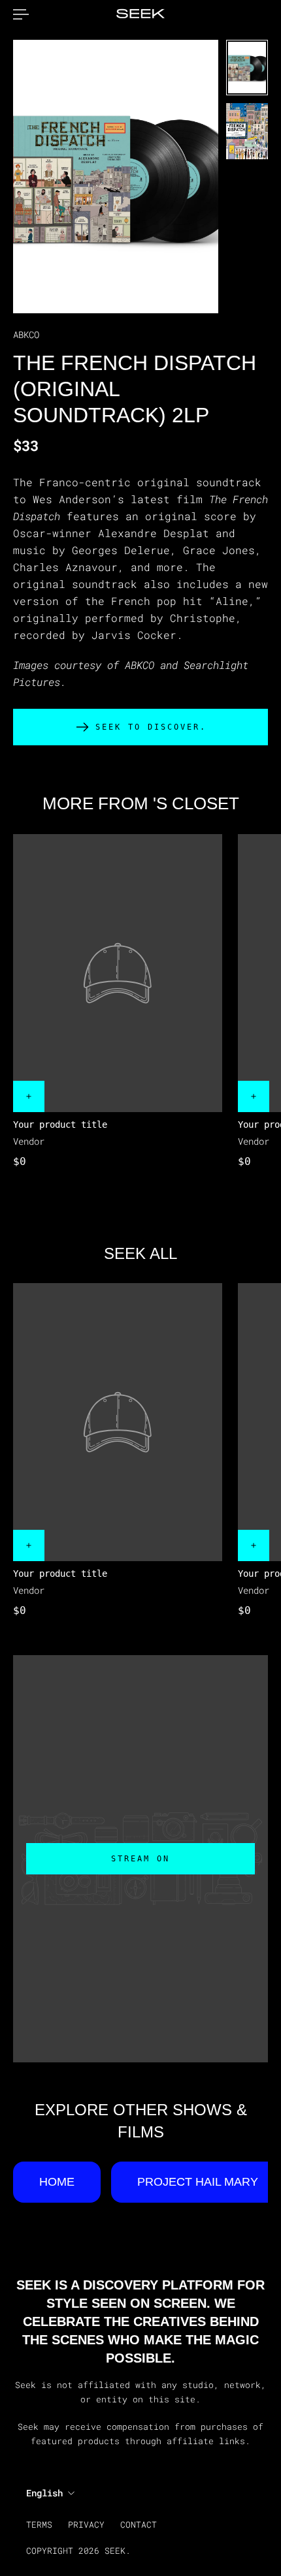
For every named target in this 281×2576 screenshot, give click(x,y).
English (44, 2493)
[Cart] (268, 14)
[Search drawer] (257, 14)
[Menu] (21, 14)
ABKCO (26, 334)
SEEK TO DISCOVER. (151, 727)
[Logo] (140, 14)
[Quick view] (29, 1096)
